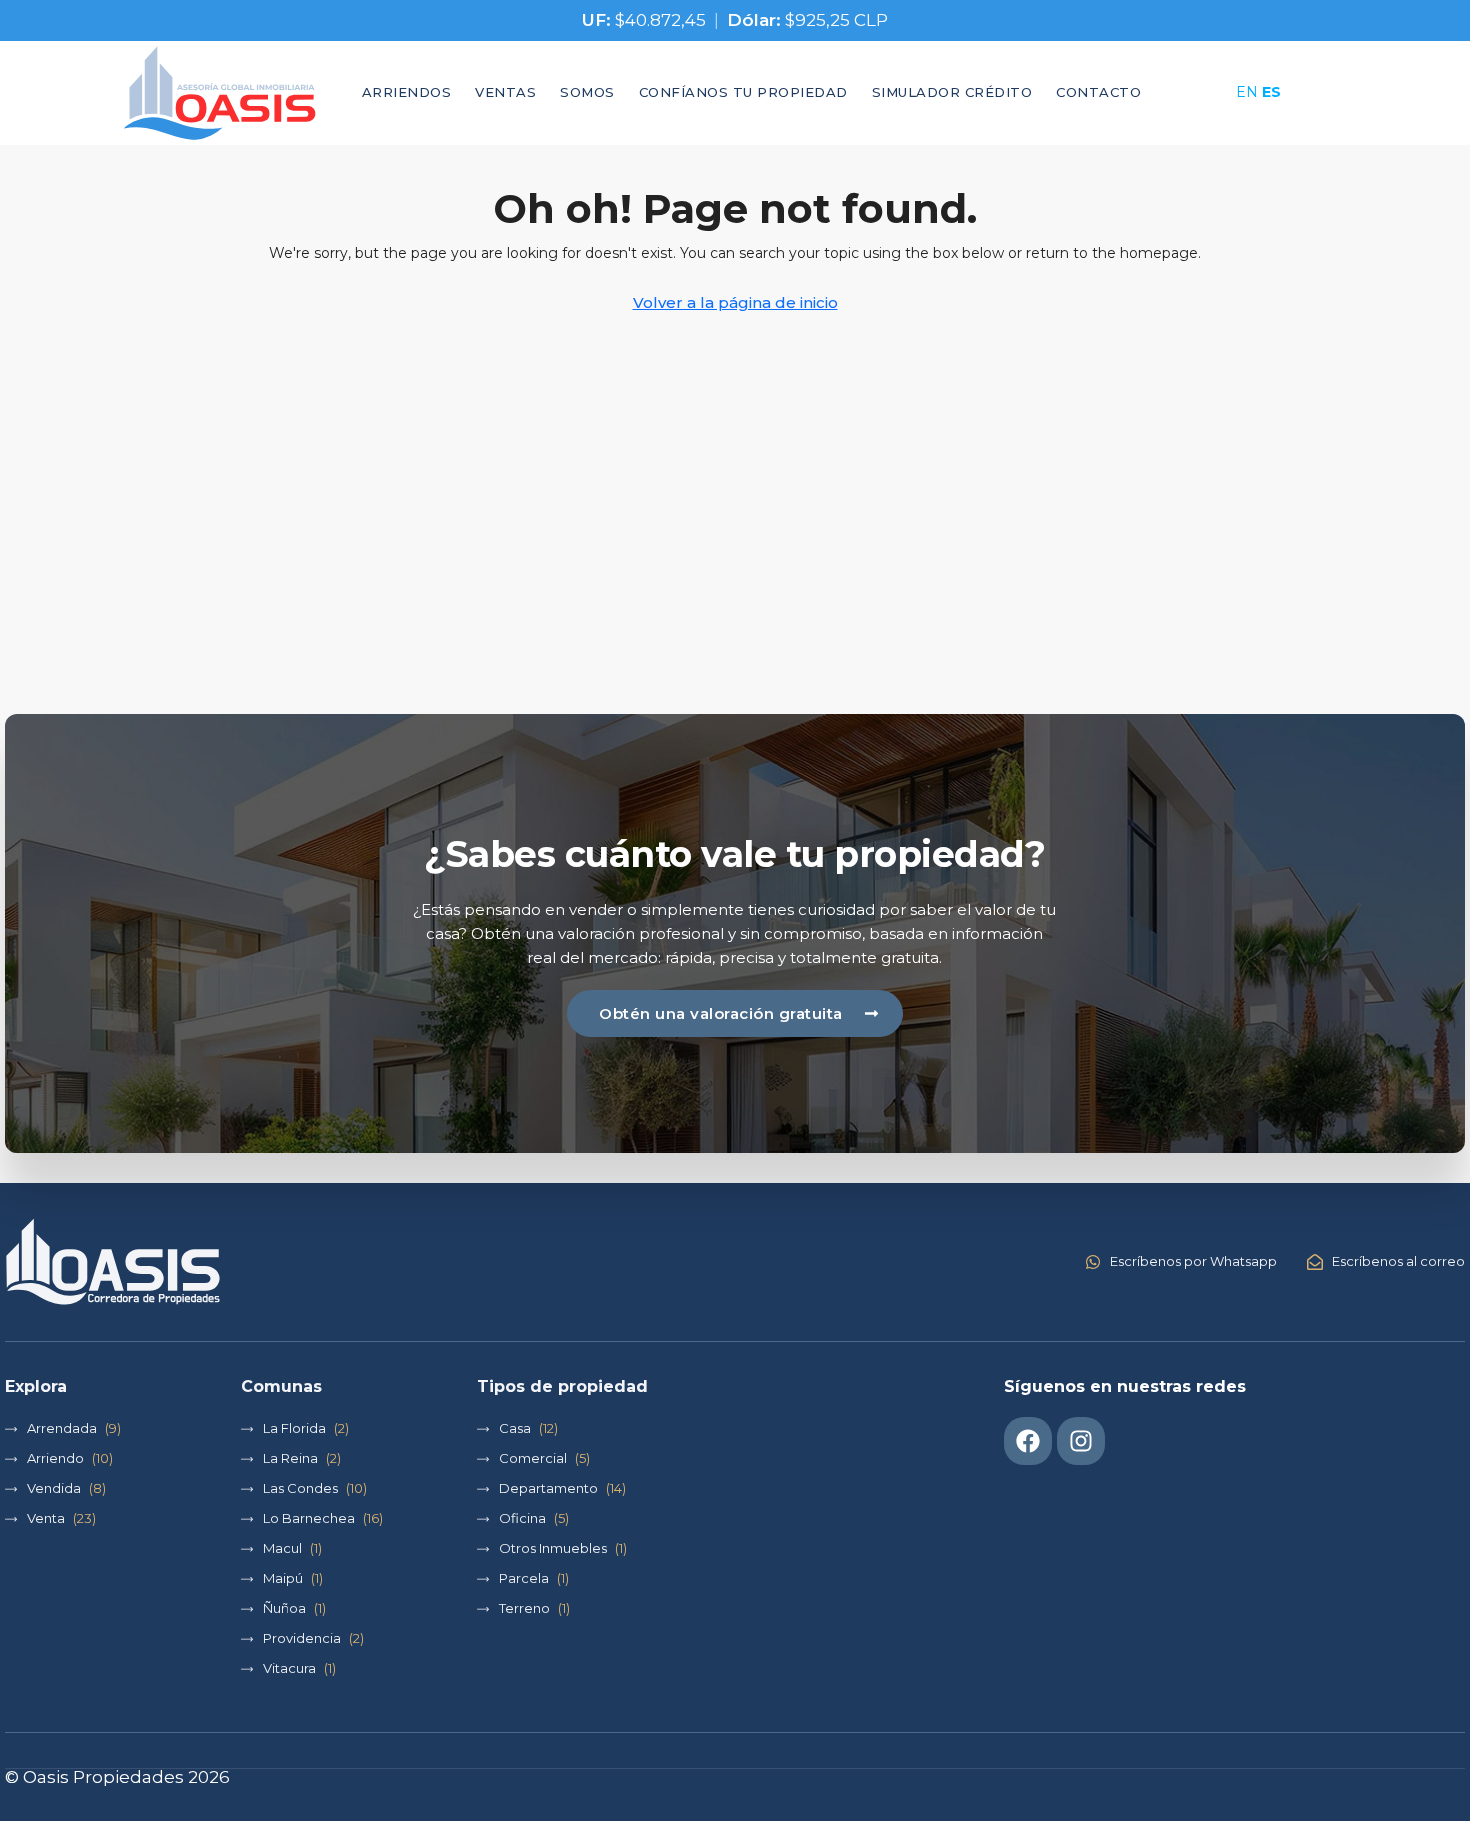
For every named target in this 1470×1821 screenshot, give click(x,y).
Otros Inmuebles (553, 1548)
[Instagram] (1081, 1441)
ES (1271, 92)
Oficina (522, 1518)
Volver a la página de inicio (735, 302)
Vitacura (289, 1668)
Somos (587, 92)
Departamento (548, 1488)
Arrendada (62, 1428)
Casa (515, 1428)
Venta (46, 1518)
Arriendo (55, 1458)
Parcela (524, 1578)
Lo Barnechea (309, 1518)
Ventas (505, 92)
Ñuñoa (284, 1608)
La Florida (294, 1428)
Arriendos (407, 92)
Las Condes (300, 1488)
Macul (282, 1548)
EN (1247, 92)
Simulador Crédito (952, 92)
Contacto (1098, 92)
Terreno (524, 1608)
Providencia (302, 1638)
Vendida (54, 1488)
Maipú (283, 1578)
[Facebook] (1028, 1441)
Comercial (533, 1458)
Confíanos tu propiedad (743, 92)
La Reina (290, 1458)
